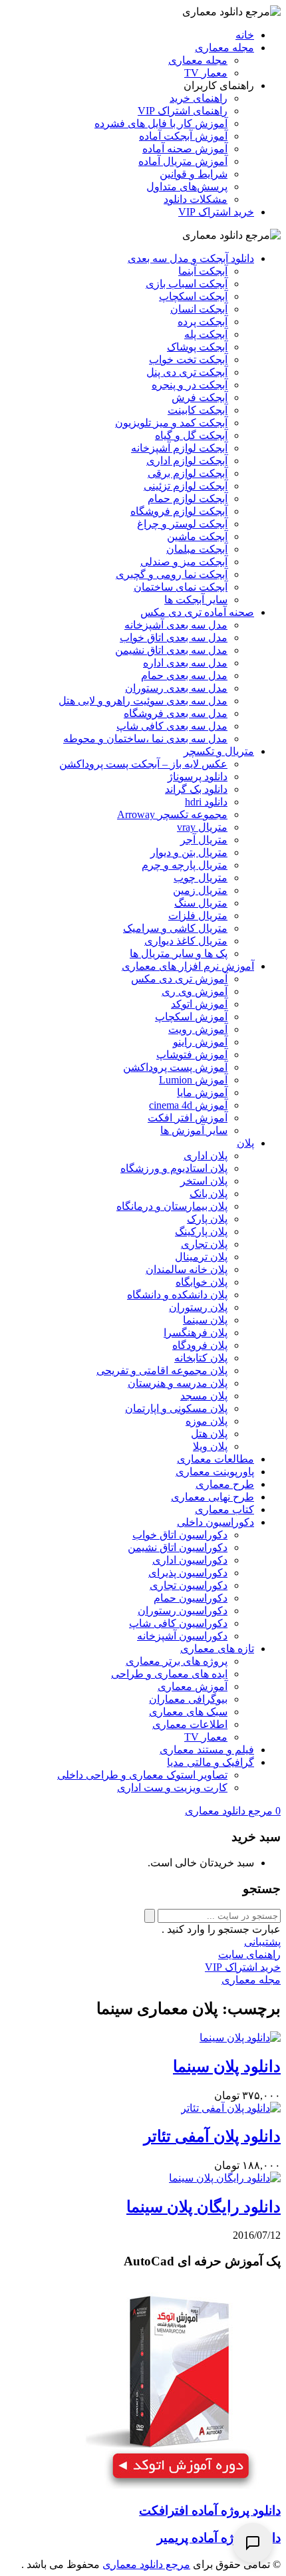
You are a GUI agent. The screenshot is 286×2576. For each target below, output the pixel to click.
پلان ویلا (210, 1446)
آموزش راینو (200, 1042)
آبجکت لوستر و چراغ (182, 524)
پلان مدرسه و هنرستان (178, 1383)
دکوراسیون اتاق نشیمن (178, 1547)
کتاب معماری (224, 1509)
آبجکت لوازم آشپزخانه (179, 448)
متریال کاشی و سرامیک (175, 928)
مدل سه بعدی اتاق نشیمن (171, 650)
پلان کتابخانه (201, 1358)
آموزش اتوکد (199, 1004)
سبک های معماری (188, 1712)
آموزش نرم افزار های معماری (188, 966)
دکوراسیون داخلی (215, 1522)
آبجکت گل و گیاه (191, 435)
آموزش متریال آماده (183, 161)
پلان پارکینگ (201, 1231)
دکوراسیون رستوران (183, 1611)
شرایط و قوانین (194, 174)
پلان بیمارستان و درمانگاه (172, 1206)
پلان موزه (207, 1421)
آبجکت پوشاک (197, 347)
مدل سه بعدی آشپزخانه (176, 625)
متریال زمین (200, 890)
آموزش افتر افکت (188, 1118)
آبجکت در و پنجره (190, 385)
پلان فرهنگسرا (196, 1333)
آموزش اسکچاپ (191, 1017)
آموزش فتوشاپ (192, 1055)
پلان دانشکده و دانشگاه (177, 1295)
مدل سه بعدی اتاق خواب (174, 638)
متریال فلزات (198, 916)
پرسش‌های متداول (187, 187)
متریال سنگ (201, 903)
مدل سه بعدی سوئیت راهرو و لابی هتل (143, 701)
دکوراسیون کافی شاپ (178, 1623)
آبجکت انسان (199, 309)
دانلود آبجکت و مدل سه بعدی (191, 258)
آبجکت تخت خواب (188, 359)
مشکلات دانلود (196, 199)
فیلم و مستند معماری (207, 1750)
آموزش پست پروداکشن (175, 1067)
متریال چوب (201, 878)
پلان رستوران (198, 1307)
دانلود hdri (206, 802)
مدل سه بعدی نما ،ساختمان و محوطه (145, 739)
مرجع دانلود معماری (146, 2564)
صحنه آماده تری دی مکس (197, 612)
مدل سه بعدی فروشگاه (176, 713)
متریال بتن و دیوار (189, 852)
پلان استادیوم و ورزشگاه (174, 1168)
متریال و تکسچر (219, 751)
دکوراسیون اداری (190, 1560)
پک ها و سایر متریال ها (179, 953)
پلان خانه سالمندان (187, 1269)
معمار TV (206, 73)
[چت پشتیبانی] (253, 2543)
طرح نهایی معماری (213, 1497)
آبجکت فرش (200, 397)
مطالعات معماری (215, 1459)
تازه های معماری (217, 1648)
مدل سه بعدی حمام (184, 675)
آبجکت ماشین (197, 536)
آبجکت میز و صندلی (184, 562)
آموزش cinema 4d (188, 1105)
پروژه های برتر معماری (177, 1661)
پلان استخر (204, 1181)
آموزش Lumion (193, 1080)
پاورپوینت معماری (215, 1472)
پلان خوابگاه (202, 1282)
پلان (245, 1143)
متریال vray (202, 827)
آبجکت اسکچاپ (193, 296)
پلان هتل (209, 1434)
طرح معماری (225, 1484)
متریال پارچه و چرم (185, 865)
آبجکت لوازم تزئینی (186, 486)
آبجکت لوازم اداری (187, 461)
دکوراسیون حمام (191, 1598)
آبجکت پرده (203, 322)
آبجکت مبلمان (197, 549)
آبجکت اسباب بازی (187, 284)
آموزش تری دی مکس (179, 979)
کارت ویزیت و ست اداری (172, 1788)
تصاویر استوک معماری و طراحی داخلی (142, 1775)
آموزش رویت (198, 1029)
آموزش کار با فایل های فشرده (161, 123)
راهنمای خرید (199, 98)
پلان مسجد (204, 1396)
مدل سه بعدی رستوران (176, 688)
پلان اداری (206, 1156)
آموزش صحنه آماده (185, 149)
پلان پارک (207, 1219)
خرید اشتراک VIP (216, 212)
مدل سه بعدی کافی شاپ (172, 726)
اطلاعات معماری (190, 1724)
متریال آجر (204, 840)
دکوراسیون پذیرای (188, 1573)
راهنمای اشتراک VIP (183, 111)
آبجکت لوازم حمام (188, 499)
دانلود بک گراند (196, 789)
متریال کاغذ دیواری (186, 941)
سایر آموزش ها (194, 1130)
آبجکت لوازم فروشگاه (179, 511)
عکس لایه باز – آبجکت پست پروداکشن (143, 764)
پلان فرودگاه (200, 1345)
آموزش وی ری (195, 991)
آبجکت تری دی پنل (187, 372)
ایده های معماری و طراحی (169, 1674)
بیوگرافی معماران (188, 1699)
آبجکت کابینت (198, 410)
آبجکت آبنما (203, 271)
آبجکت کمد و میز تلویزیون (171, 423)
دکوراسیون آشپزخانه (182, 1636)
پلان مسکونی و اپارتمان (176, 1408)
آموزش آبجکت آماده (183, 136)
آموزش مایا (202, 1092)
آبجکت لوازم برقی (188, 473)
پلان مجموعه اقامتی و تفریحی (162, 1370)
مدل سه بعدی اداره (185, 663)
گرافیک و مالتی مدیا (211, 1762)
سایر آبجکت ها (196, 600)
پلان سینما (205, 1320)
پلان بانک (209, 1194)
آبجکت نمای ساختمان (181, 587)
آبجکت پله (206, 334)
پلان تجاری (204, 1244)
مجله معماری (224, 48)
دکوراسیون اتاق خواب (180, 1535)
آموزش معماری (193, 1686)
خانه (245, 35)
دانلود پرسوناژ (198, 777)
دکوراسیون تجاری (189, 1585)
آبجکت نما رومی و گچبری (172, 574)
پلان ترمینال (201, 1257)
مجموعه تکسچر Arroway (172, 814)
